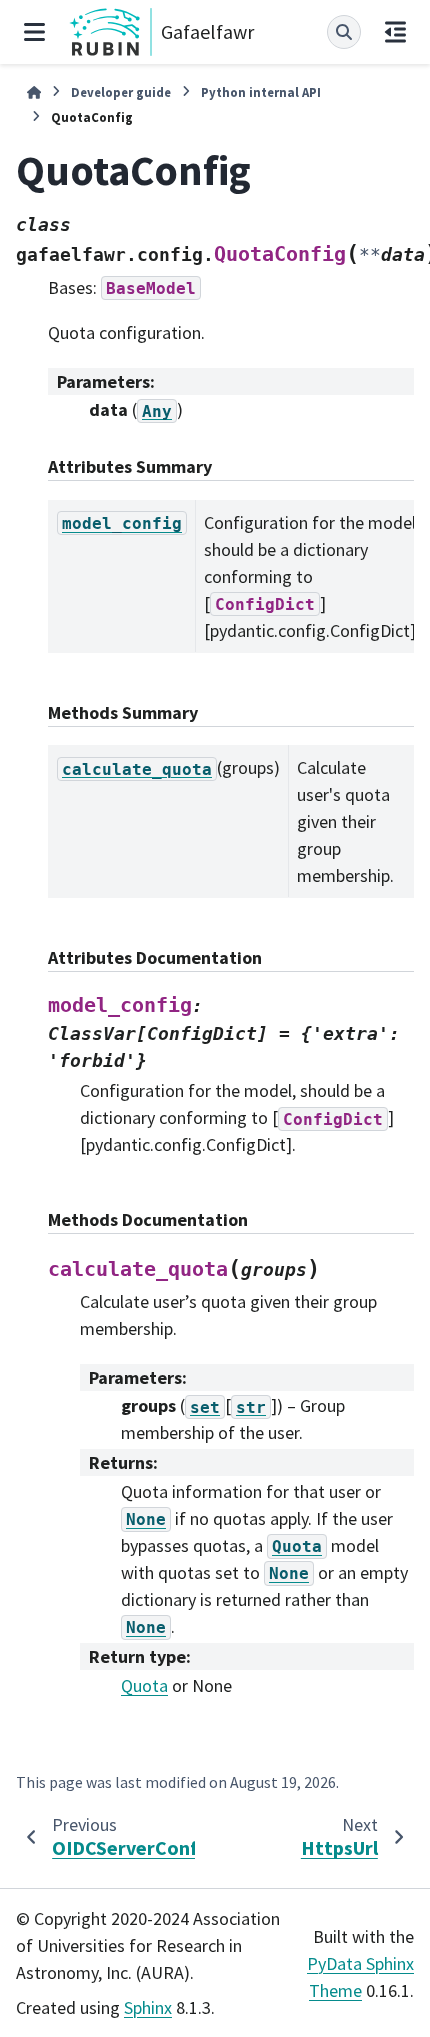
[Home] (34, 92)
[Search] (344, 32)
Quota (144, 1685)
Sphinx (148, 2007)
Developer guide (121, 92)
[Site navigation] (34, 32)
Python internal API (261, 92)
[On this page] (395, 32)
